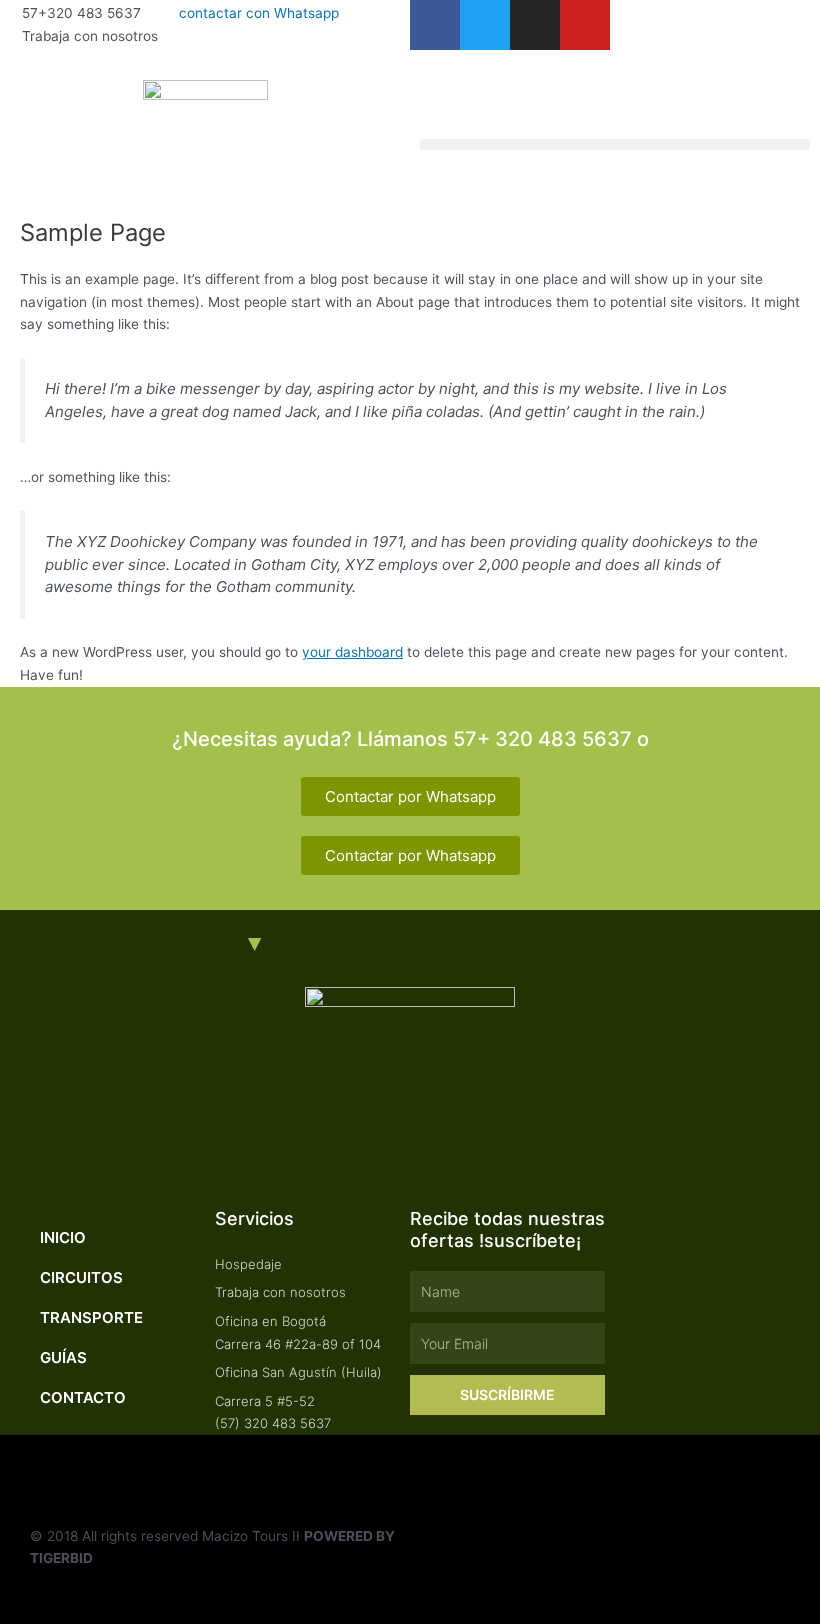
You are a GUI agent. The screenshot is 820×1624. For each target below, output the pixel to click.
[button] (615, 144)
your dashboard (352, 652)
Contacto (83, 1397)
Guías (63, 1357)
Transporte (91, 1317)
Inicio (63, 1237)
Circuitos (81, 1277)
